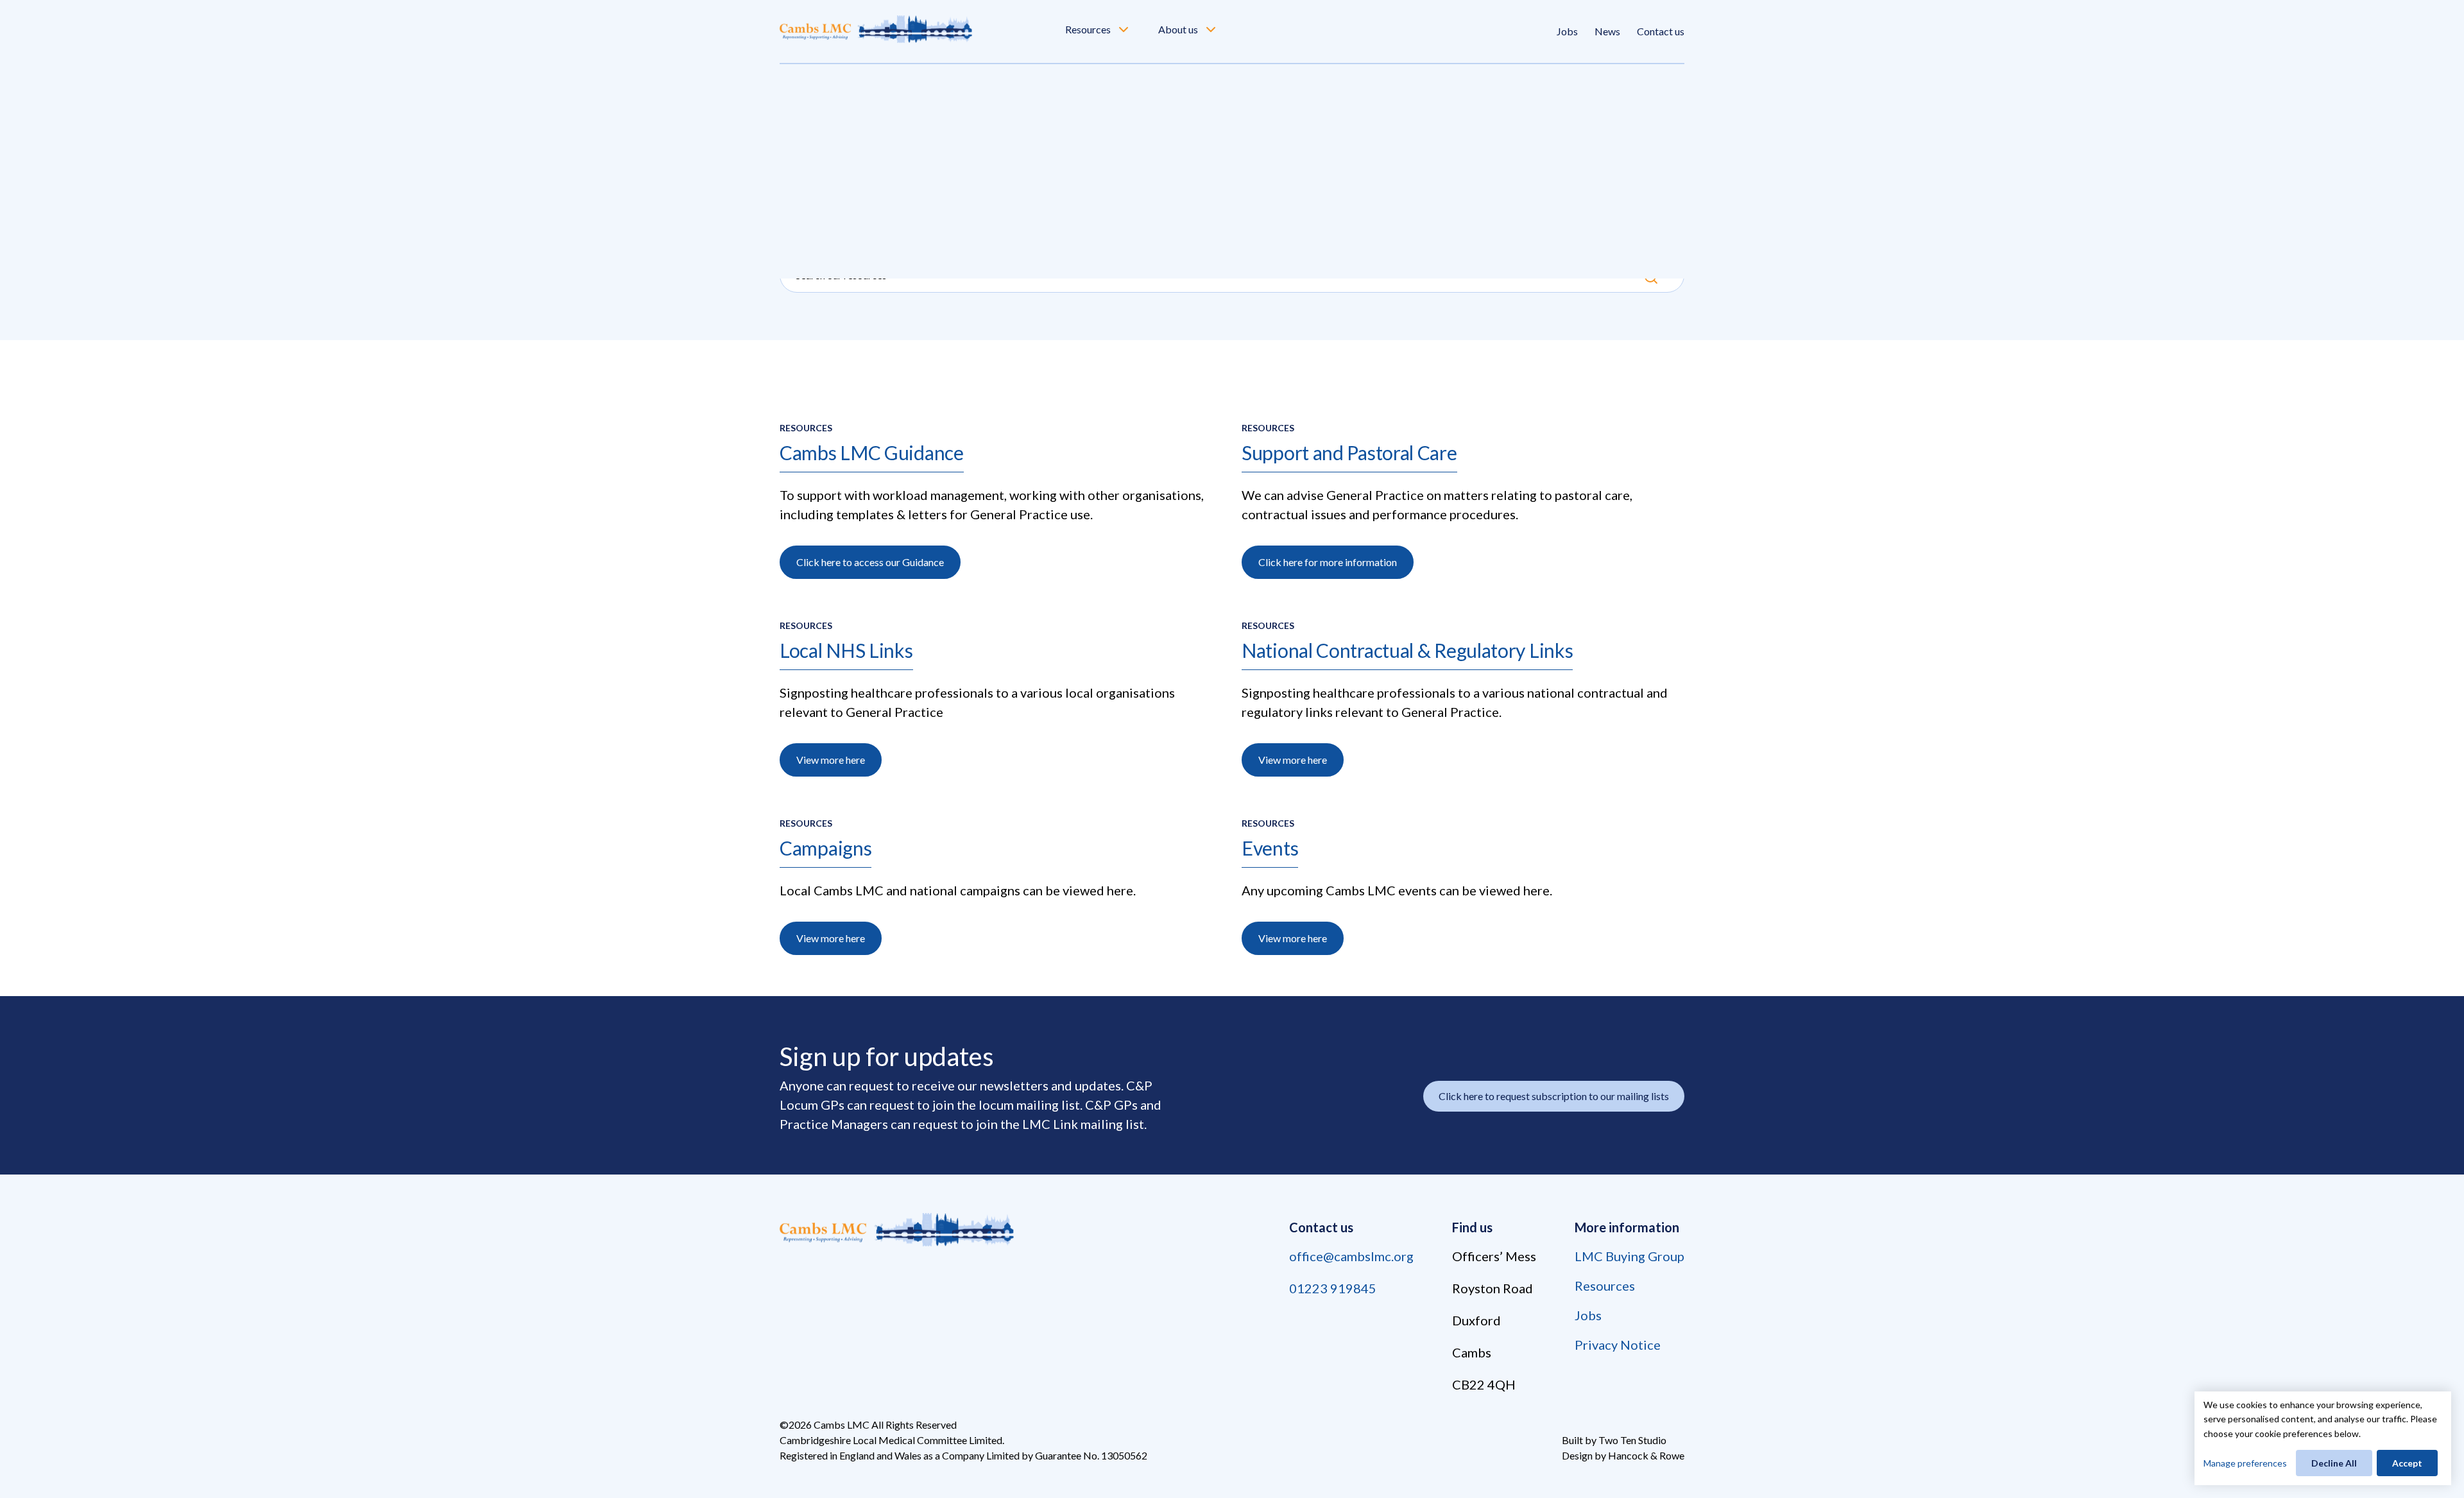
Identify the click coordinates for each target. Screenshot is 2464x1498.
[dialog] (2323, 1438)
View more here (831, 760)
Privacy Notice (1618, 1345)
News (1607, 31)
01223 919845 (1333, 1288)
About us (1178, 29)
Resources (1088, 29)
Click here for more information (1328, 562)
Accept (2407, 1463)
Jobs (1567, 31)
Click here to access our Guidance (870, 562)
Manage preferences (2245, 1463)
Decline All (2334, 1463)
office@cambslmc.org (1351, 1256)
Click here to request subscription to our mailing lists (1554, 1096)
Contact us (1661, 31)
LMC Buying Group (1630, 1256)
